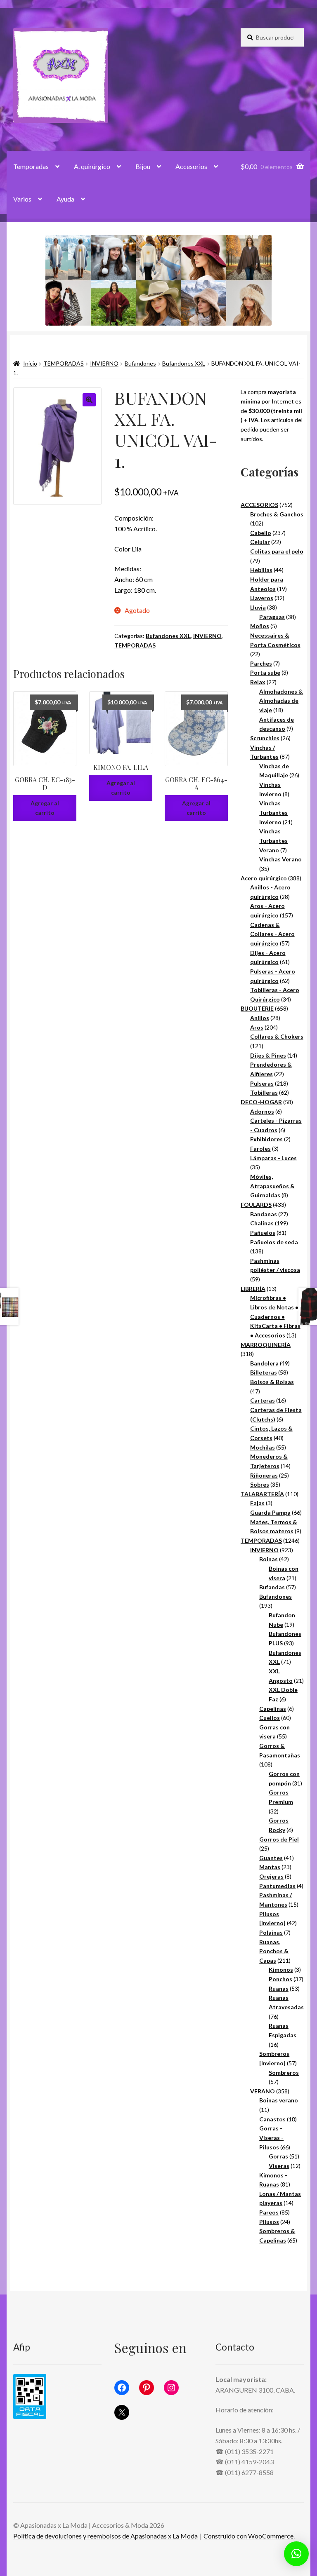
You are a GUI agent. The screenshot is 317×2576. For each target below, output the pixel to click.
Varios (22, 199)
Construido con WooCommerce (248, 2536)
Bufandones (140, 363)
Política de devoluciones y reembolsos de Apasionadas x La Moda (105, 2536)
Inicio (30, 363)
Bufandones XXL (184, 363)
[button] (89, 400)
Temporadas (31, 166)
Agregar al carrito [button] (45, 808)
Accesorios (191, 166)
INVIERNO (104, 363)
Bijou (143, 166)
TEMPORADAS (64, 363)
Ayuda (65, 199)
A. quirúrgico (92, 166)
